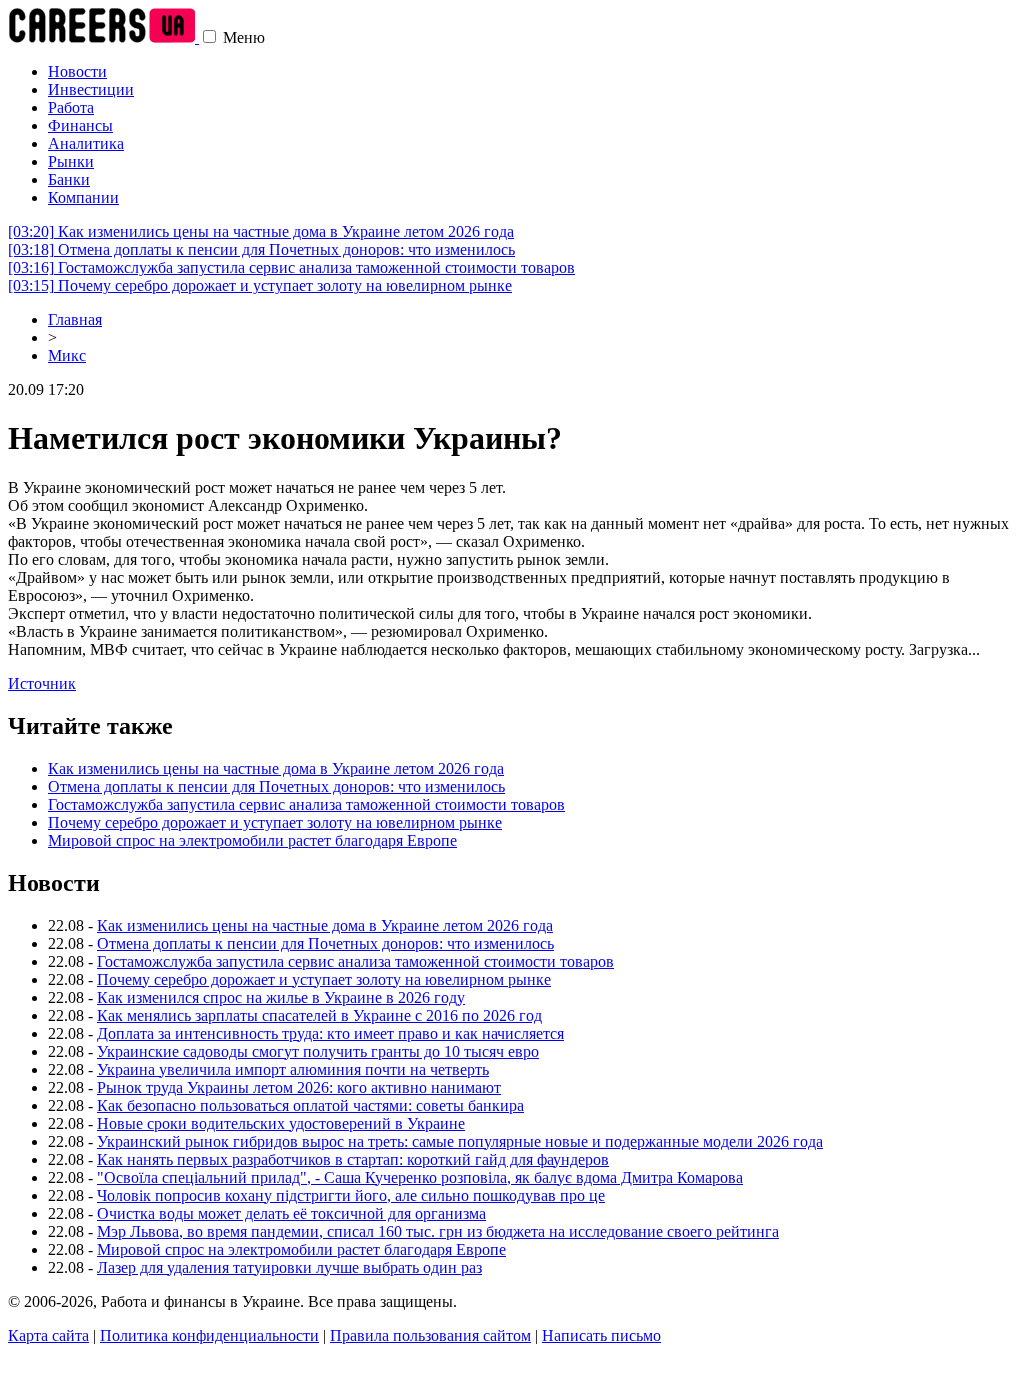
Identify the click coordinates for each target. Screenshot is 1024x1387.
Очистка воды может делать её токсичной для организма (291, 1213)
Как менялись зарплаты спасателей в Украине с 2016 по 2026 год (319, 1015)
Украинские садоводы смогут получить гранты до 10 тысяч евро (318, 1051)
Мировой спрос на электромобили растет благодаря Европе (252, 840)
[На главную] (103, 37)
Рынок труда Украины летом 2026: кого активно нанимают (299, 1087)
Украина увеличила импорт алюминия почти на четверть (293, 1069)
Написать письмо (601, 1335)
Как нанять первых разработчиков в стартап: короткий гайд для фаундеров (353, 1159)
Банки (69, 179)
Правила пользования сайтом (430, 1335)
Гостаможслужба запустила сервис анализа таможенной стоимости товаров (291, 267)
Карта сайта (48, 1335)
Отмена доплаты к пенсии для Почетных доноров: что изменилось (261, 249)
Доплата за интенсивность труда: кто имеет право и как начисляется (330, 1033)
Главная (75, 319)
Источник (42, 683)
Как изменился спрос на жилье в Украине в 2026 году (281, 997)
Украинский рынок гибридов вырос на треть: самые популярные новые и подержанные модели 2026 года (460, 1141)
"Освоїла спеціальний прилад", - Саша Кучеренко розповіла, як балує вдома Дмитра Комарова (420, 1177)
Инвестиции (91, 89)
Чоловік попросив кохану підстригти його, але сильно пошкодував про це (351, 1195)
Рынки (71, 161)
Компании (83, 197)
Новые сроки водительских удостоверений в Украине (281, 1123)
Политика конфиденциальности (209, 1335)
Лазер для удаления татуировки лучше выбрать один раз (289, 1267)
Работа (71, 107)
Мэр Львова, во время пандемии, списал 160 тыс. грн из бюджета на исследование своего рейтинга (438, 1231)
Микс (67, 355)
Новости (77, 71)
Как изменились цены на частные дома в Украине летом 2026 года (261, 231)
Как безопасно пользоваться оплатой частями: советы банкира (310, 1105)
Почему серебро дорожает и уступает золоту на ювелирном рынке (260, 285)
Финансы (80, 125)
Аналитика (86, 143)
